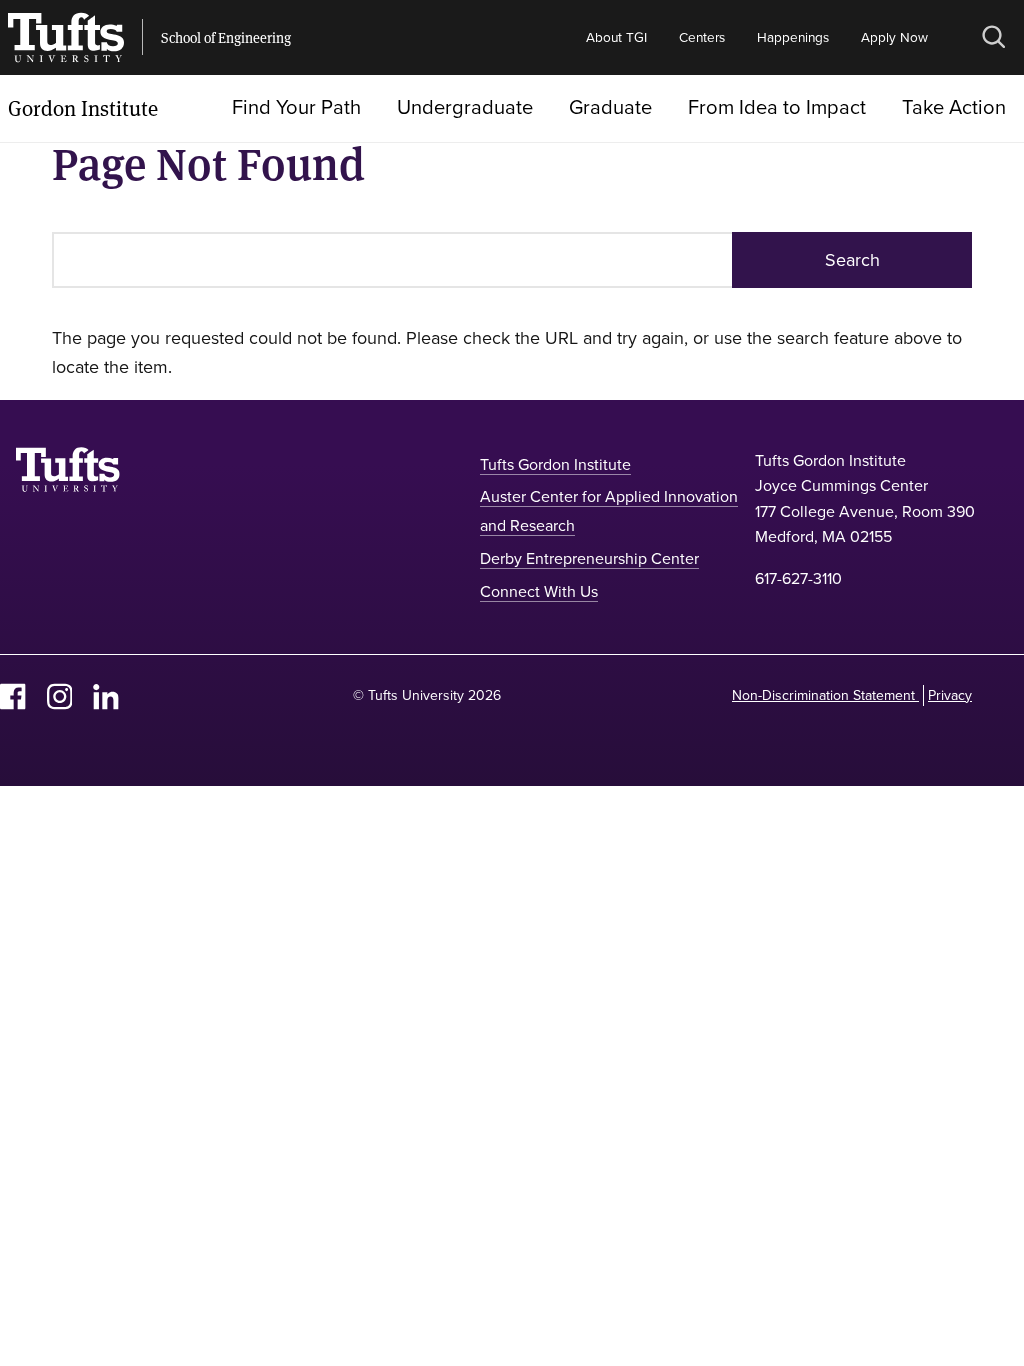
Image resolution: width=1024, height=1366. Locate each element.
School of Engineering (226, 38)
